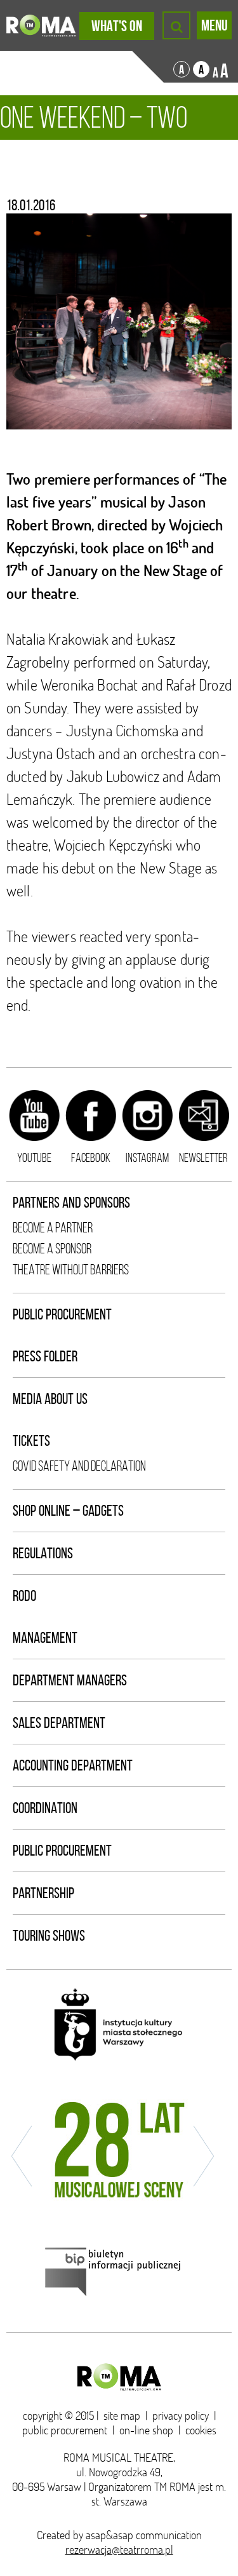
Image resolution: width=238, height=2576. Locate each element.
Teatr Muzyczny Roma (41, 25)
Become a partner (53, 1228)
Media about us (50, 1399)
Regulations (43, 1553)
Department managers (70, 1680)
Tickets (31, 1441)
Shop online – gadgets (68, 1511)
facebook (91, 1157)
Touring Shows (49, 1936)
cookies (201, 2430)
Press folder (45, 1356)
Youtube (34, 1157)
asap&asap (109, 2535)
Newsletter (203, 1157)
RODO (24, 1596)
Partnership (43, 1893)
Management (45, 1638)
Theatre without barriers (71, 1270)
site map (122, 2416)
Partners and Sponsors (71, 1203)
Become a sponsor (52, 1249)
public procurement (65, 2430)
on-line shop (146, 2430)
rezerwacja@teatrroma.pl (119, 2550)
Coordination (45, 1808)
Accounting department (73, 1765)
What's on (117, 26)
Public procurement (62, 1314)
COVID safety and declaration (79, 1466)
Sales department (59, 1723)
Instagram (147, 1157)
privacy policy (181, 2416)
